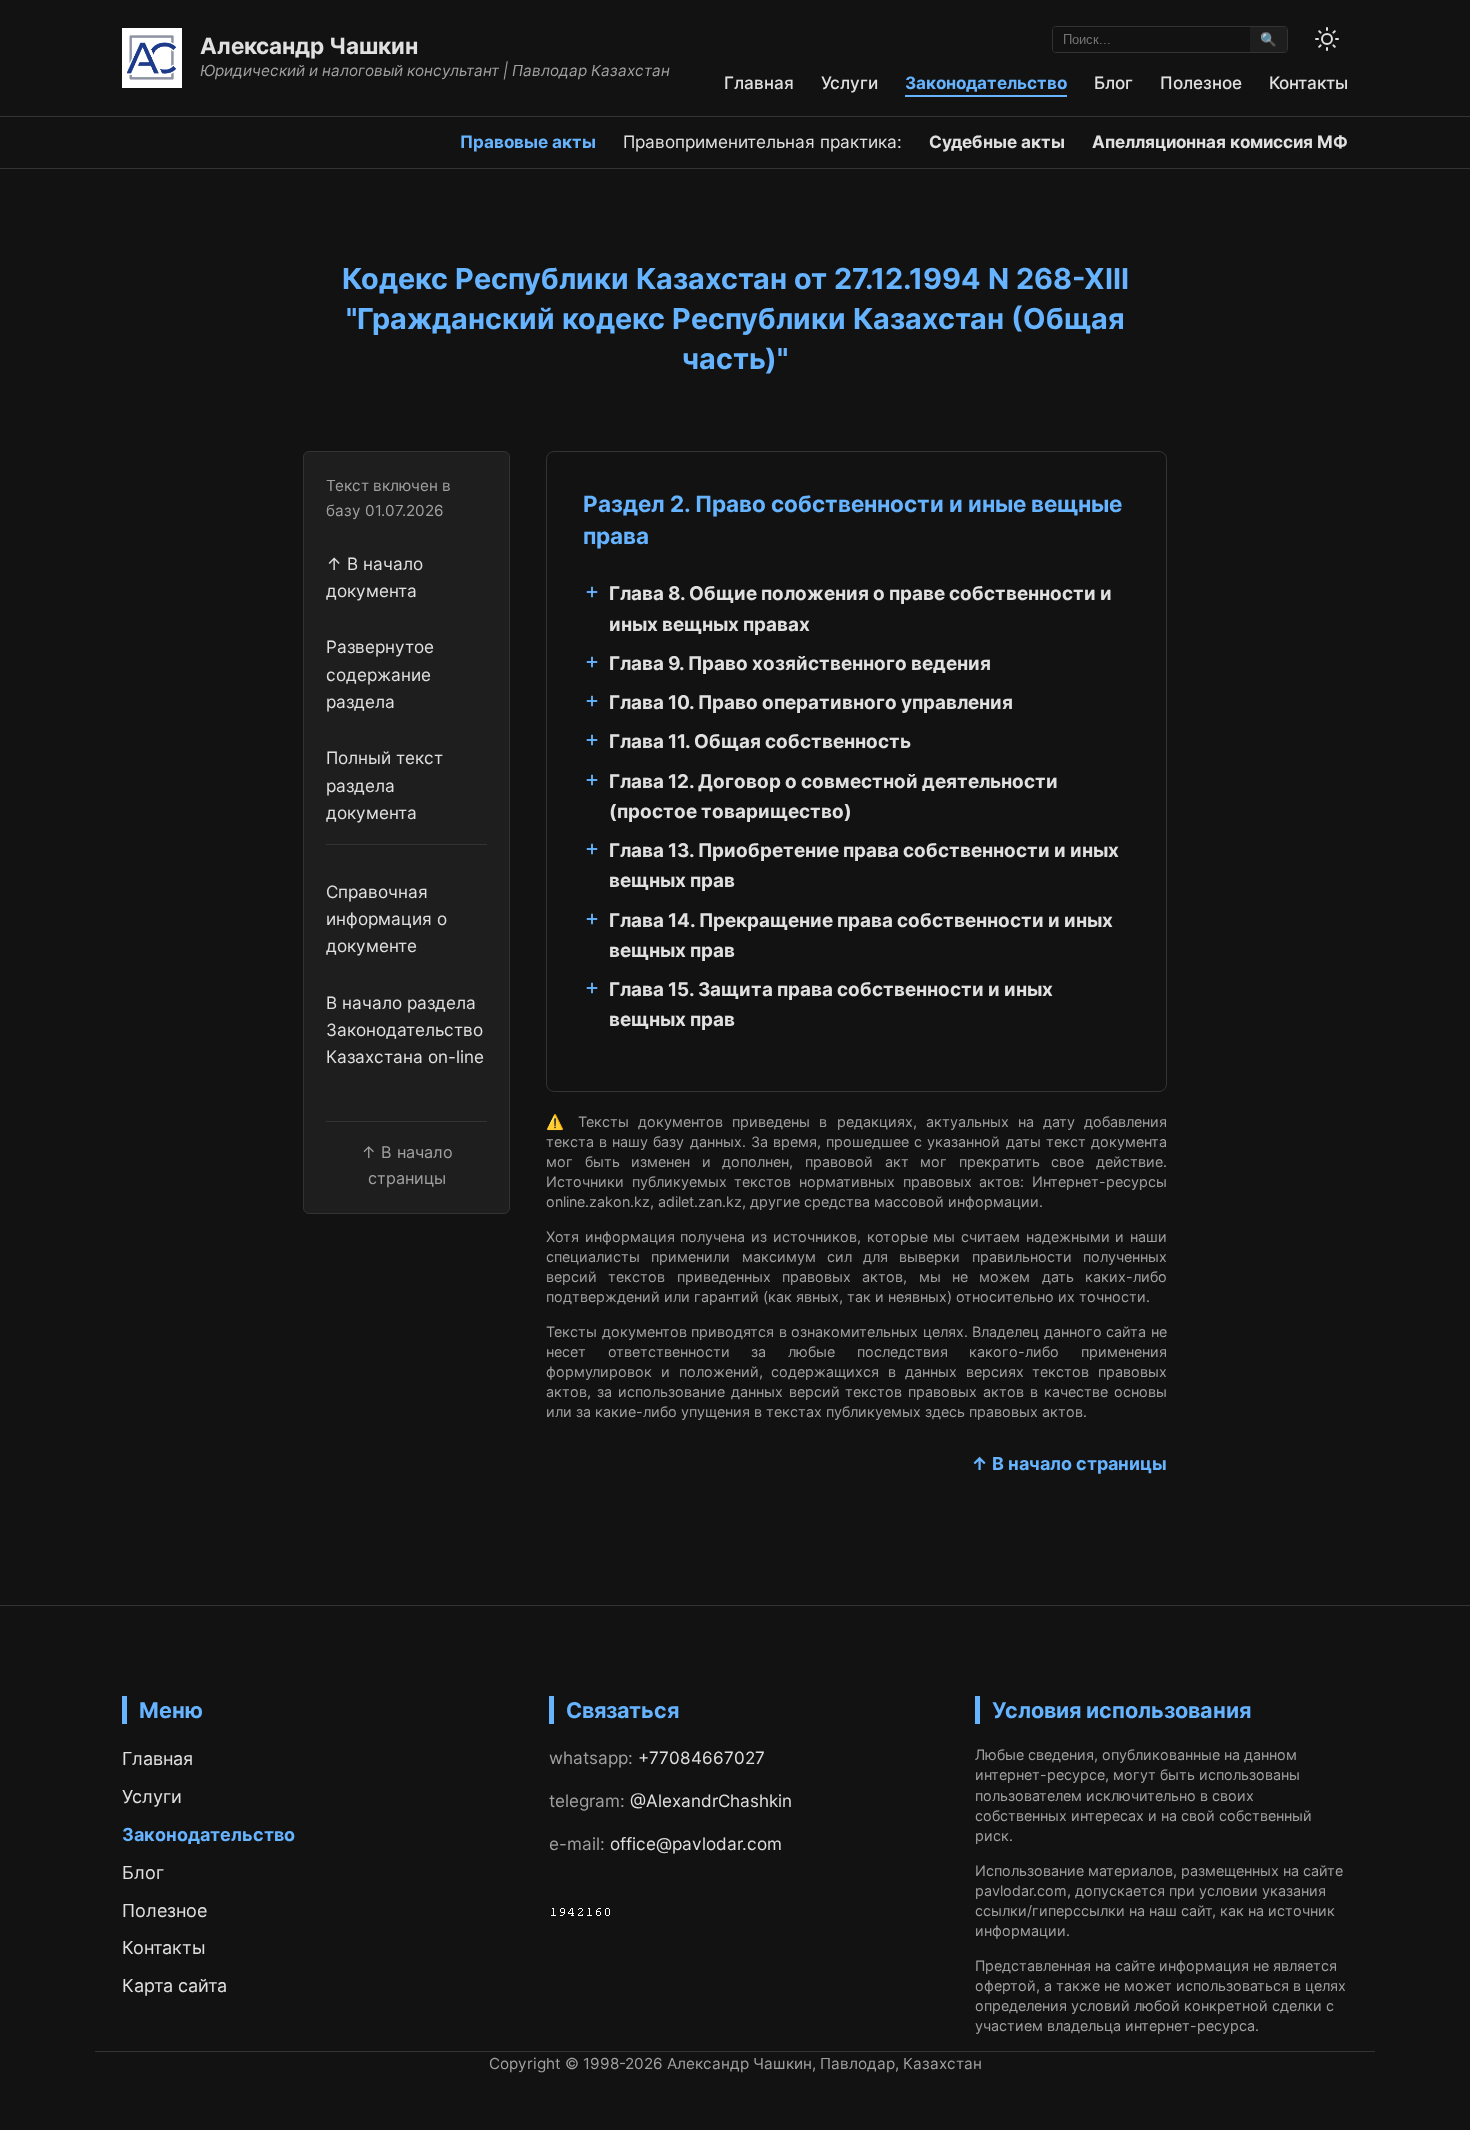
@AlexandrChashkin (711, 1800)
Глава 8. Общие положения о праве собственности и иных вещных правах (860, 608)
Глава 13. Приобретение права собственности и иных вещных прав (864, 865)
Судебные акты (997, 141)
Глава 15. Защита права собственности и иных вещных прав (831, 1004)
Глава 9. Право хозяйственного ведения (800, 663)
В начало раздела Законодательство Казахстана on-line (405, 1030)
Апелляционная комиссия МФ (1220, 141)
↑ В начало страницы (1069, 1463)
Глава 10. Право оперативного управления (811, 702)
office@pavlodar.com (696, 1843)
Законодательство (986, 82)
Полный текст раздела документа (384, 785)
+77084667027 (701, 1757)
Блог (1113, 82)
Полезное (1201, 82)
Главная (759, 82)
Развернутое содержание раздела (380, 674)
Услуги (849, 82)
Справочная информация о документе (386, 919)
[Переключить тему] (1327, 39)
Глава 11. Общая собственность (760, 741)
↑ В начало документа (374, 577)
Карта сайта (174, 1985)
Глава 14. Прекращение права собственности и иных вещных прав (861, 935)
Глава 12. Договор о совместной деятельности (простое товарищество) (833, 796)
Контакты (1308, 82)
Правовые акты (528, 141)
